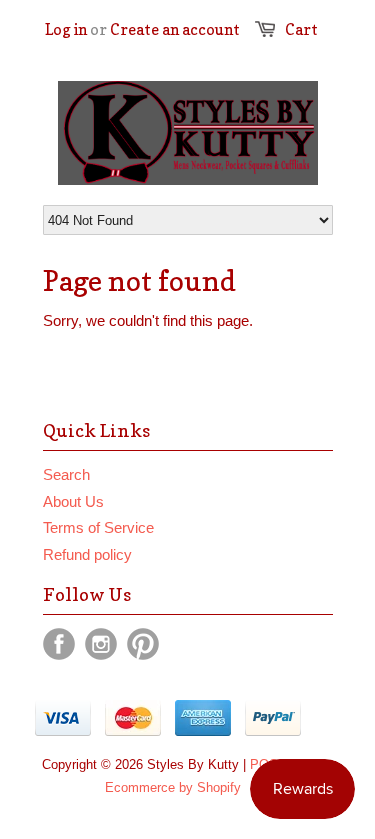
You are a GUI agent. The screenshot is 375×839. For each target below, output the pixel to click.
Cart (301, 29)
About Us (73, 501)
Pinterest (143, 644)
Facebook (59, 644)
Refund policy (87, 554)
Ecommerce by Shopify (173, 787)
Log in (66, 29)
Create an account (175, 29)
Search (66, 474)
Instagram (101, 644)
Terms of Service (98, 527)
